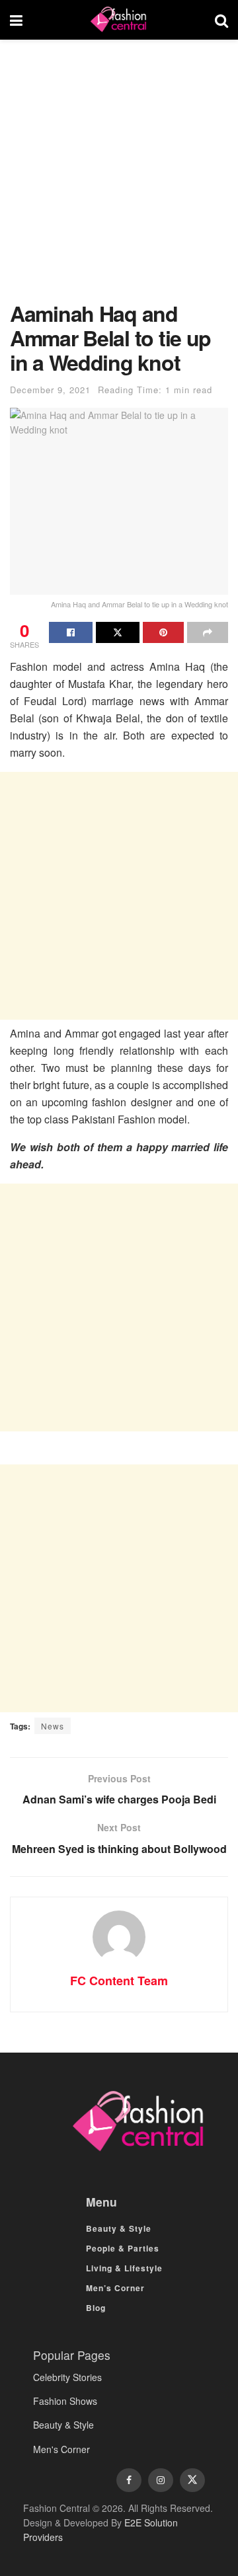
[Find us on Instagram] (161, 2480)
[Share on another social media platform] (208, 632)
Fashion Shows (65, 2401)
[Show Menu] (16, 20)
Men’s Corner (115, 2288)
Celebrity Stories (67, 2377)
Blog (96, 2308)
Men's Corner (61, 2449)
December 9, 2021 (50, 390)
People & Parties (123, 2248)
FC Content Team (119, 1981)
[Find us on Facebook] (129, 2480)
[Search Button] (221, 20)
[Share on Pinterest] (163, 632)
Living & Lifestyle (124, 2268)
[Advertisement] (119, 177)
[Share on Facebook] (71, 632)
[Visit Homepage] (118, 20)
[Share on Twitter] (118, 632)
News (53, 1726)
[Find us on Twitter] (192, 2480)
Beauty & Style (119, 2228)
